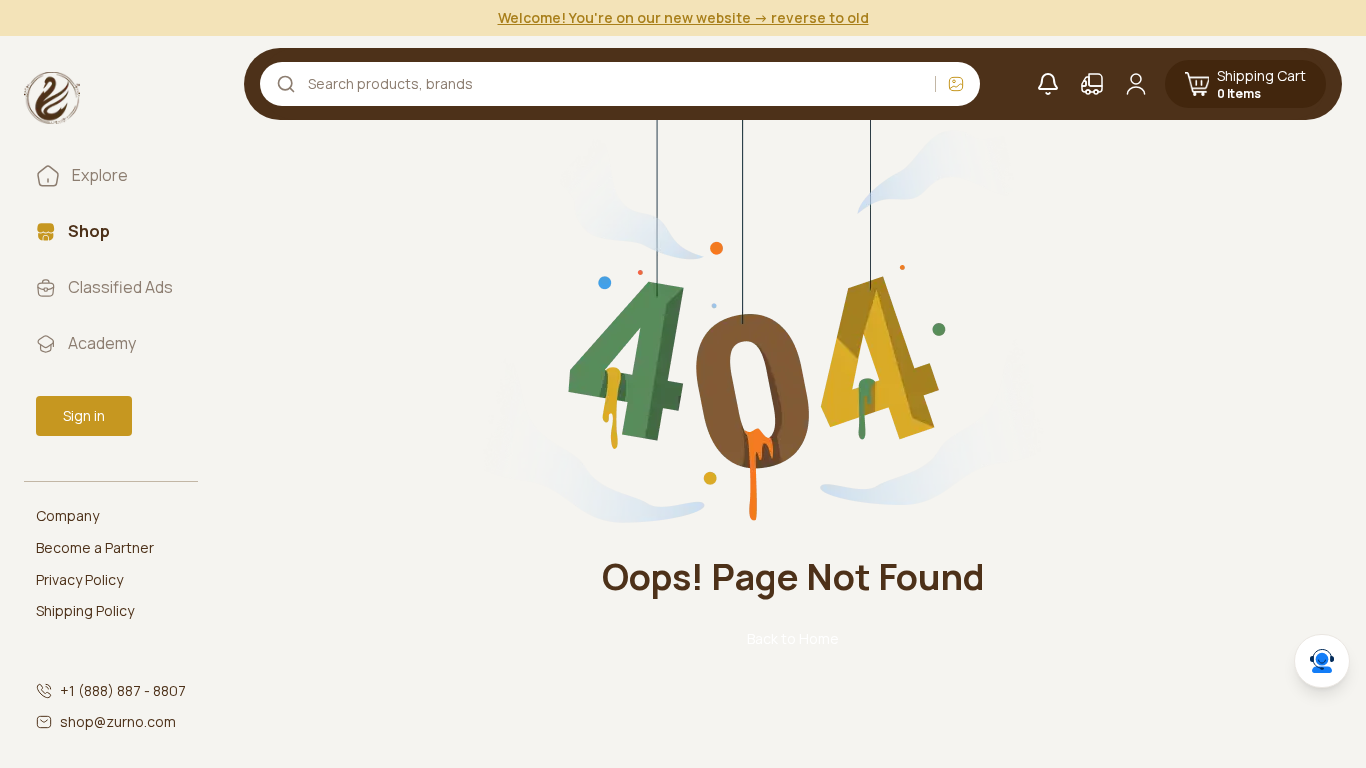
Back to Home (793, 638)
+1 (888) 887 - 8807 (123, 690)
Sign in (84, 415)
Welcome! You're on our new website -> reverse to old (683, 17)
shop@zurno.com (118, 721)
